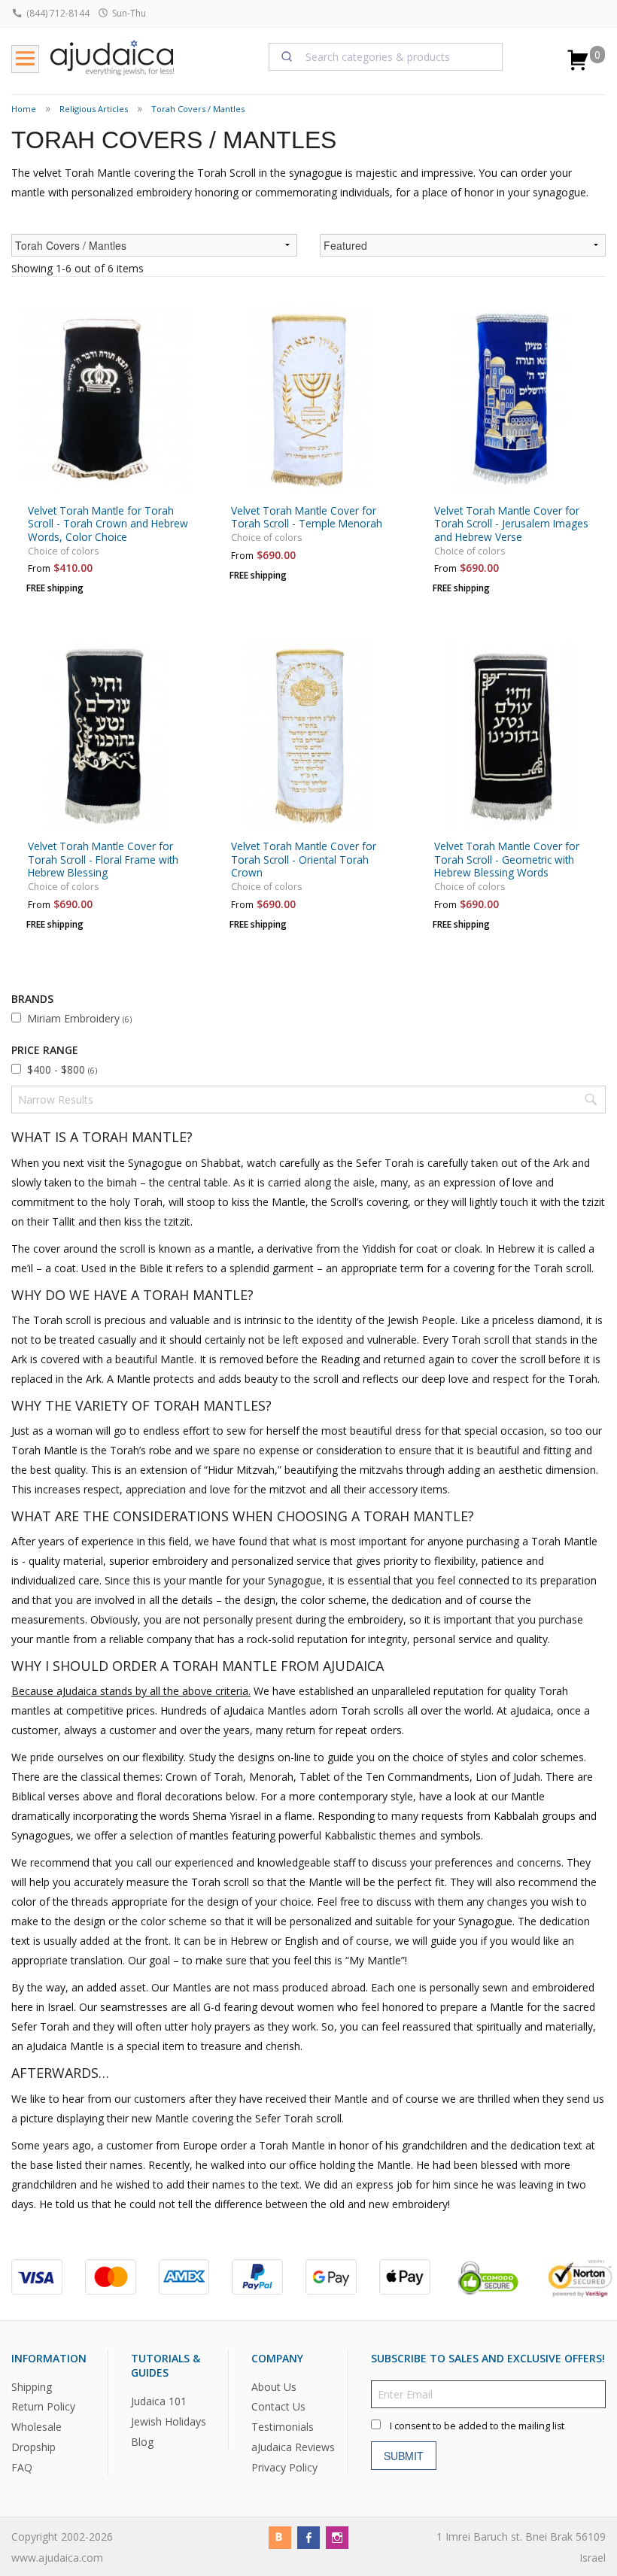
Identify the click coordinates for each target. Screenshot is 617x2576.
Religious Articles (94, 109)
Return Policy (43, 2406)
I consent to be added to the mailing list (477, 2425)
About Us (274, 2386)
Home (24, 109)
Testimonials (283, 2427)
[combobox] (386, 56)
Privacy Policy (284, 2467)
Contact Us (278, 2406)
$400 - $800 (62, 1069)
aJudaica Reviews (293, 2447)
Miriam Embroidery (79, 1018)
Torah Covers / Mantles (198, 109)
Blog (142, 2442)
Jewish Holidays (169, 2421)
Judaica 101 (159, 2401)
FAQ (22, 2467)
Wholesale (36, 2427)
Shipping (32, 2386)
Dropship (33, 2447)
